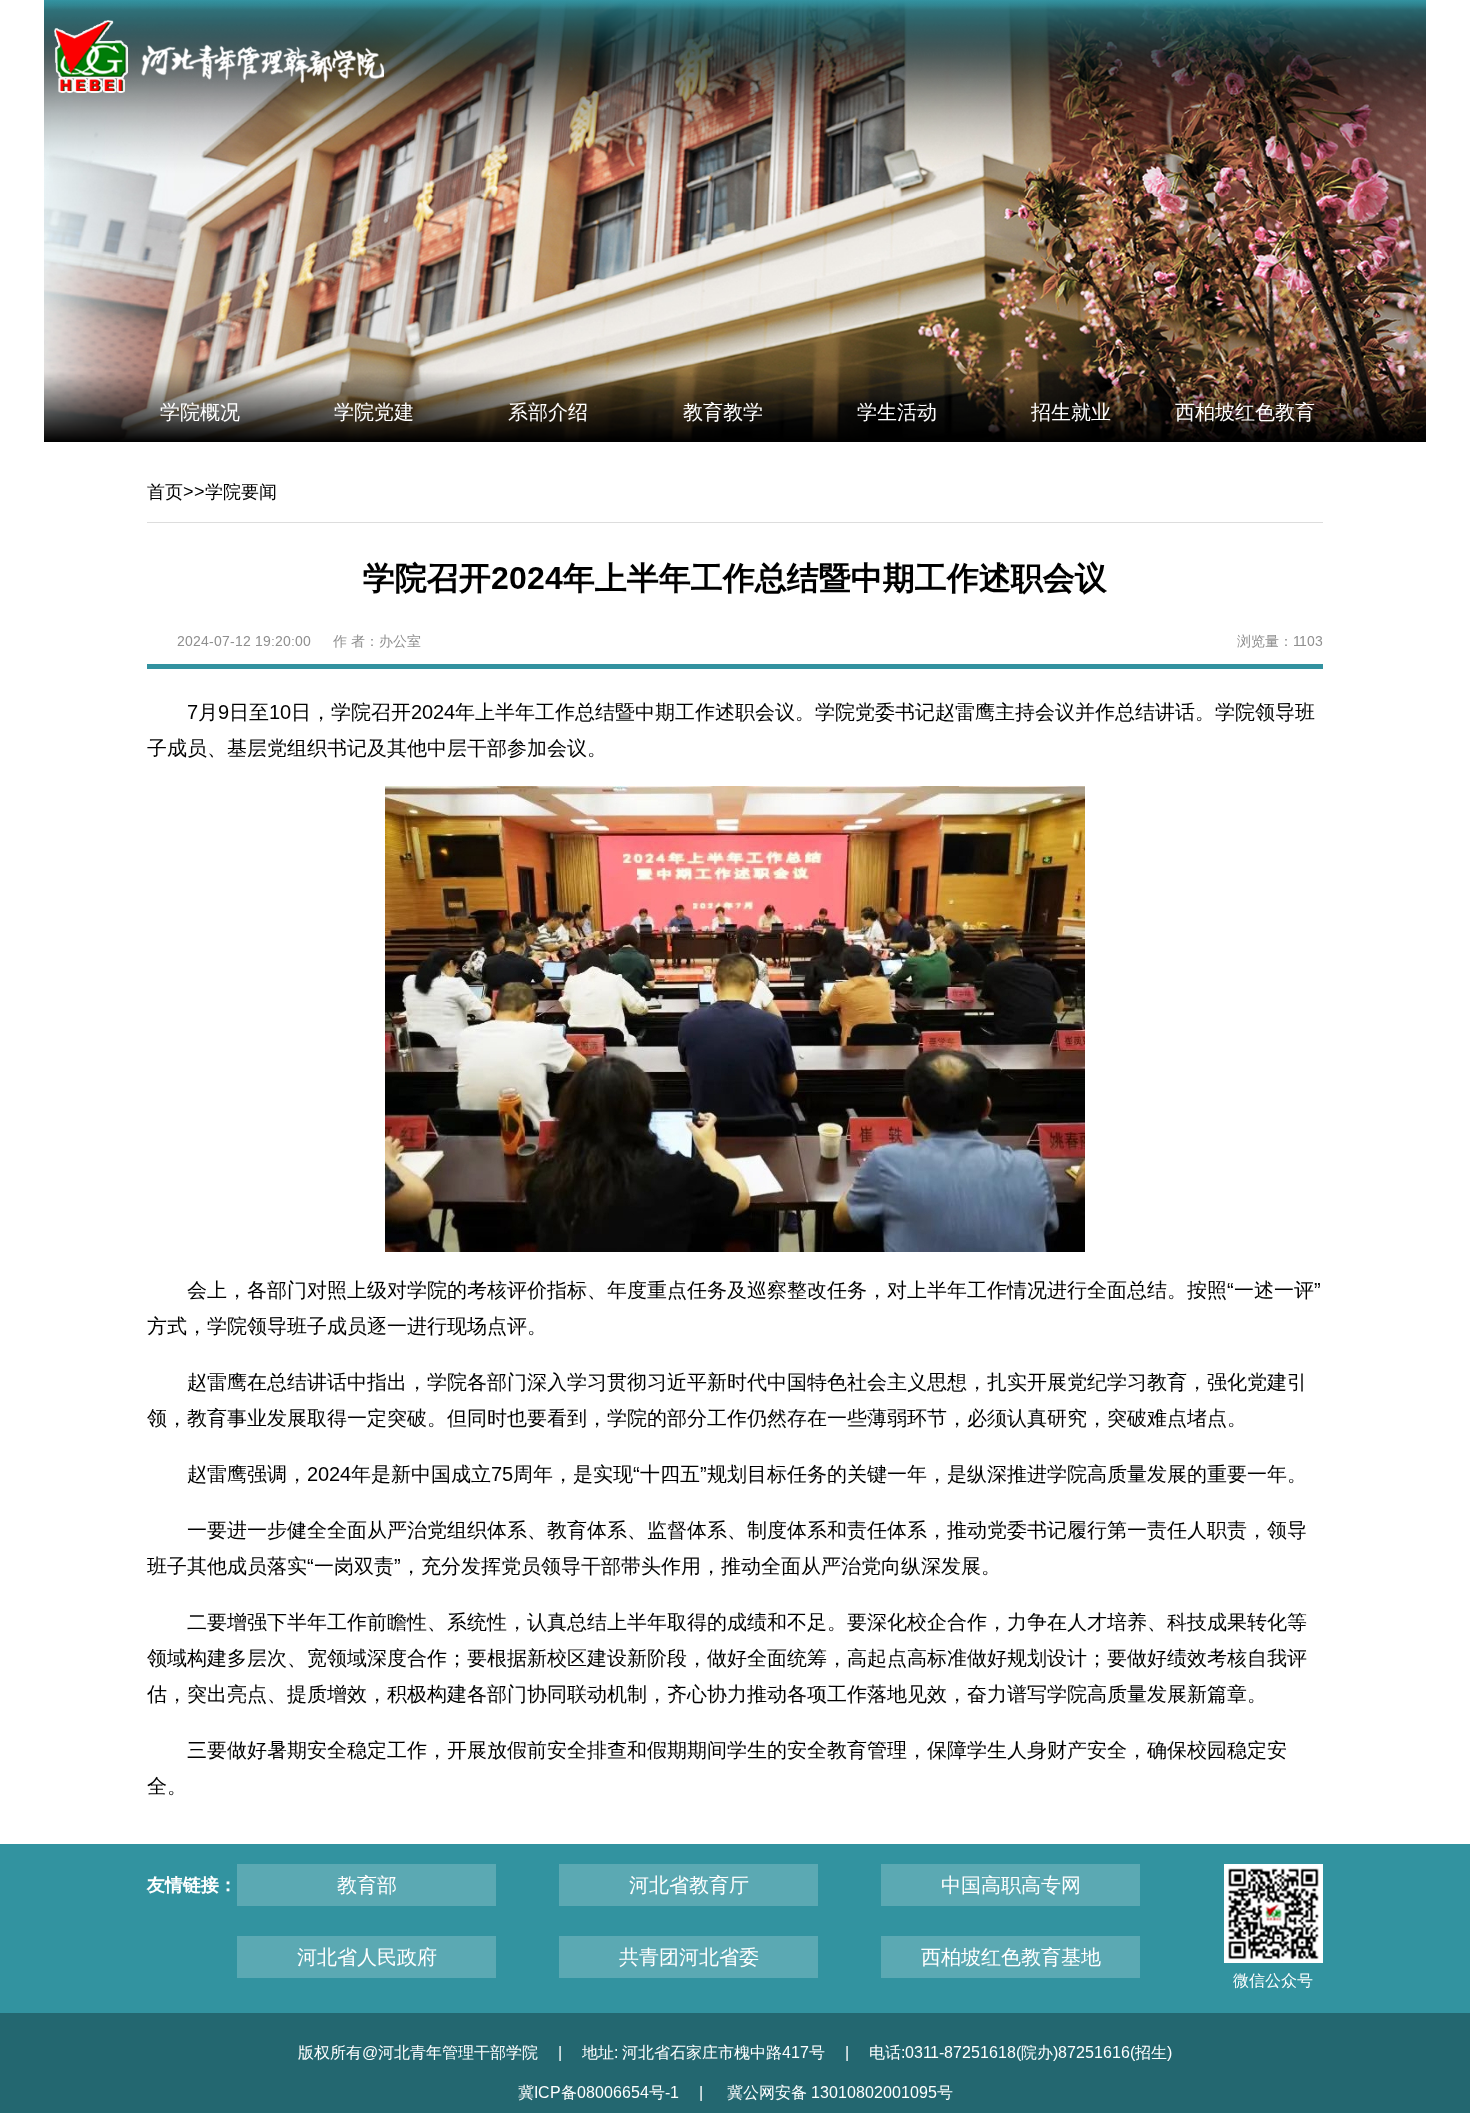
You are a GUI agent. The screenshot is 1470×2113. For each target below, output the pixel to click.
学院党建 (374, 412)
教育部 (367, 1885)
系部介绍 (548, 412)
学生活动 (897, 412)
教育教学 (723, 412)
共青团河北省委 (689, 1957)
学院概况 (200, 412)
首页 (165, 492)
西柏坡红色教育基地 (1011, 1957)
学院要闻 (241, 492)
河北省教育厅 (689, 1885)
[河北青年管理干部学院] (219, 56)
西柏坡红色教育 (1245, 412)
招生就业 (1071, 412)
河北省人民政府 (367, 1957)
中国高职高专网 (1011, 1885)
